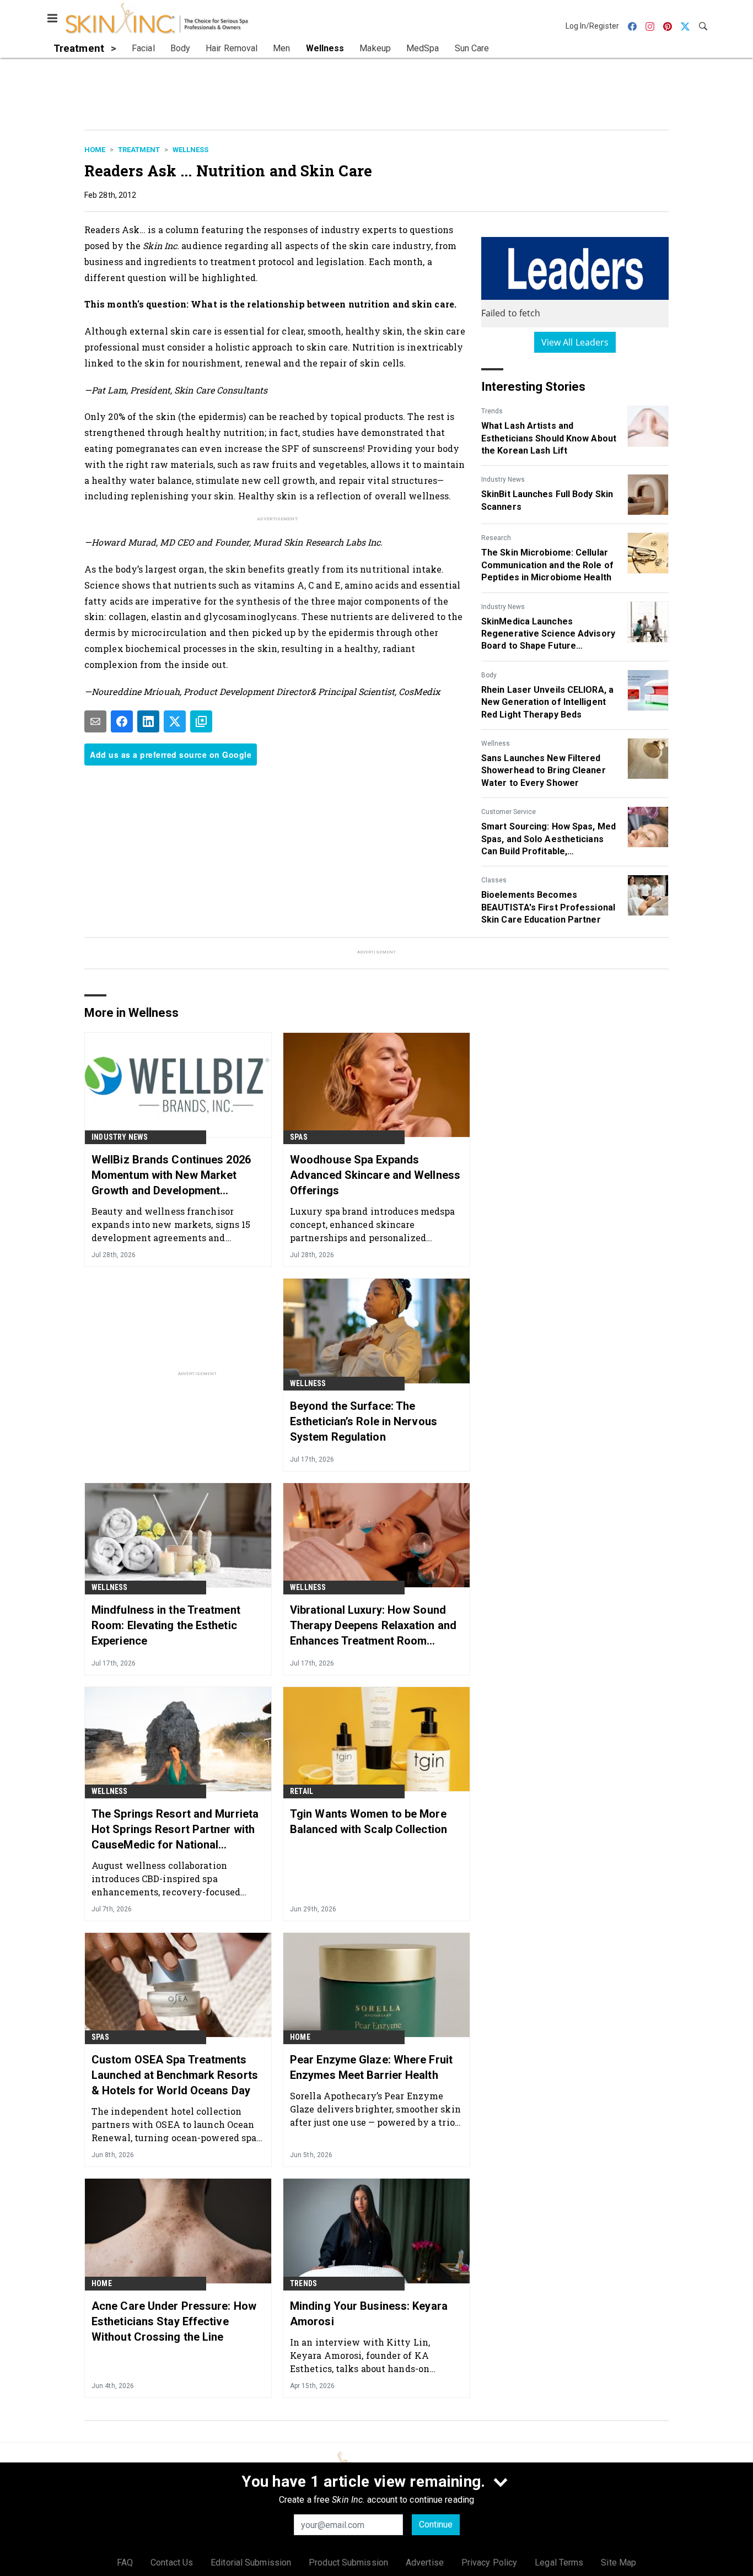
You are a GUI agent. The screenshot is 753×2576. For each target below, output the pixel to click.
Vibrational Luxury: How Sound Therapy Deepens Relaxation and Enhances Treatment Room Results (373, 1626)
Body (489, 675)
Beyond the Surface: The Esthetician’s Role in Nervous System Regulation (364, 1421)
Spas (299, 1137)
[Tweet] (175, 721)
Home (95, 150)
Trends (492, 411)
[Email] (95, 721)
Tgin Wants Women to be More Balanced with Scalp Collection (369, 1821)
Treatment (139, 150)
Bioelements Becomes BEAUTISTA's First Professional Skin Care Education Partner (548, 907)
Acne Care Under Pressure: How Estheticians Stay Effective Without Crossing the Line (174, 2321)
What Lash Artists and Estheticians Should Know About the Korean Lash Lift (549, 438)
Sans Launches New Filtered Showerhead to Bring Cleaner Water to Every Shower (544, 770)
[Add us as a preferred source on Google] (201, 721)
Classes (494, 880)
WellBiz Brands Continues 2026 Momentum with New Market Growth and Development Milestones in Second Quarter (171, 1176)
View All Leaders (575, 342)
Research (496, 538)
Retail (302, 1791)
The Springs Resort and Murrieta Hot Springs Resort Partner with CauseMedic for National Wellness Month (175, 1830)
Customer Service (509, 812)
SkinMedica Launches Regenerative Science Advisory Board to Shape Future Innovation (548, 634)
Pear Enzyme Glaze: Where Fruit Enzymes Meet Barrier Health (371, 2067)
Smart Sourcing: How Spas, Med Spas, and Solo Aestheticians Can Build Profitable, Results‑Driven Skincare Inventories (548, 839)
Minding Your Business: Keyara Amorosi (369, 2314)
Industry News (503, 479)
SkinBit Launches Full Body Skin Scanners (547, 500)
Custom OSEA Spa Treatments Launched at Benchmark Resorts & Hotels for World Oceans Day (175, 2075)
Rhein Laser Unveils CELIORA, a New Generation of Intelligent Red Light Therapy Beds (547, 702)
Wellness (190, 150)
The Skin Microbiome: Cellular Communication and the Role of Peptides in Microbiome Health (547, 565)
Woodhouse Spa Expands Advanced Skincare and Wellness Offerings (375, 1175)
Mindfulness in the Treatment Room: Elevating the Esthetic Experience (166, 1625)
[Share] (122, 721)
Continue (436, 2524)
